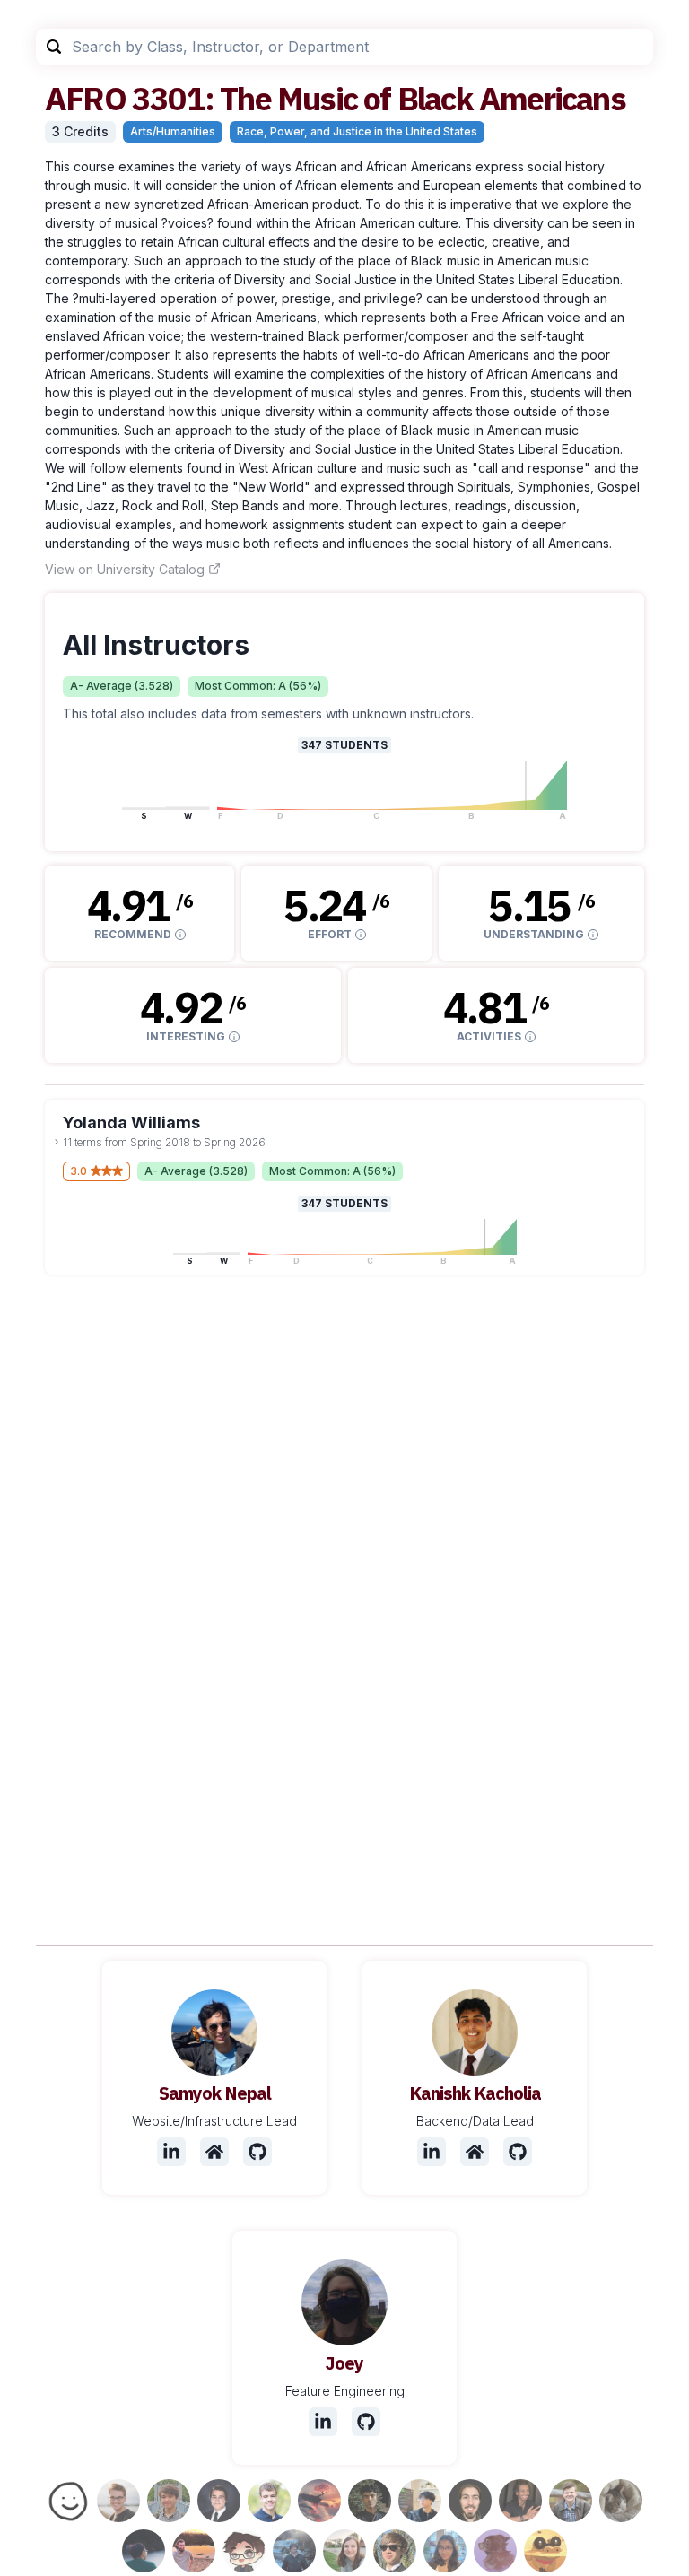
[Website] (214, 2152)
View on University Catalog (125, 569)
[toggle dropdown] (57, 1142)
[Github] (257, 2152)
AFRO (85, 98)
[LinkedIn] (171, 2152)
